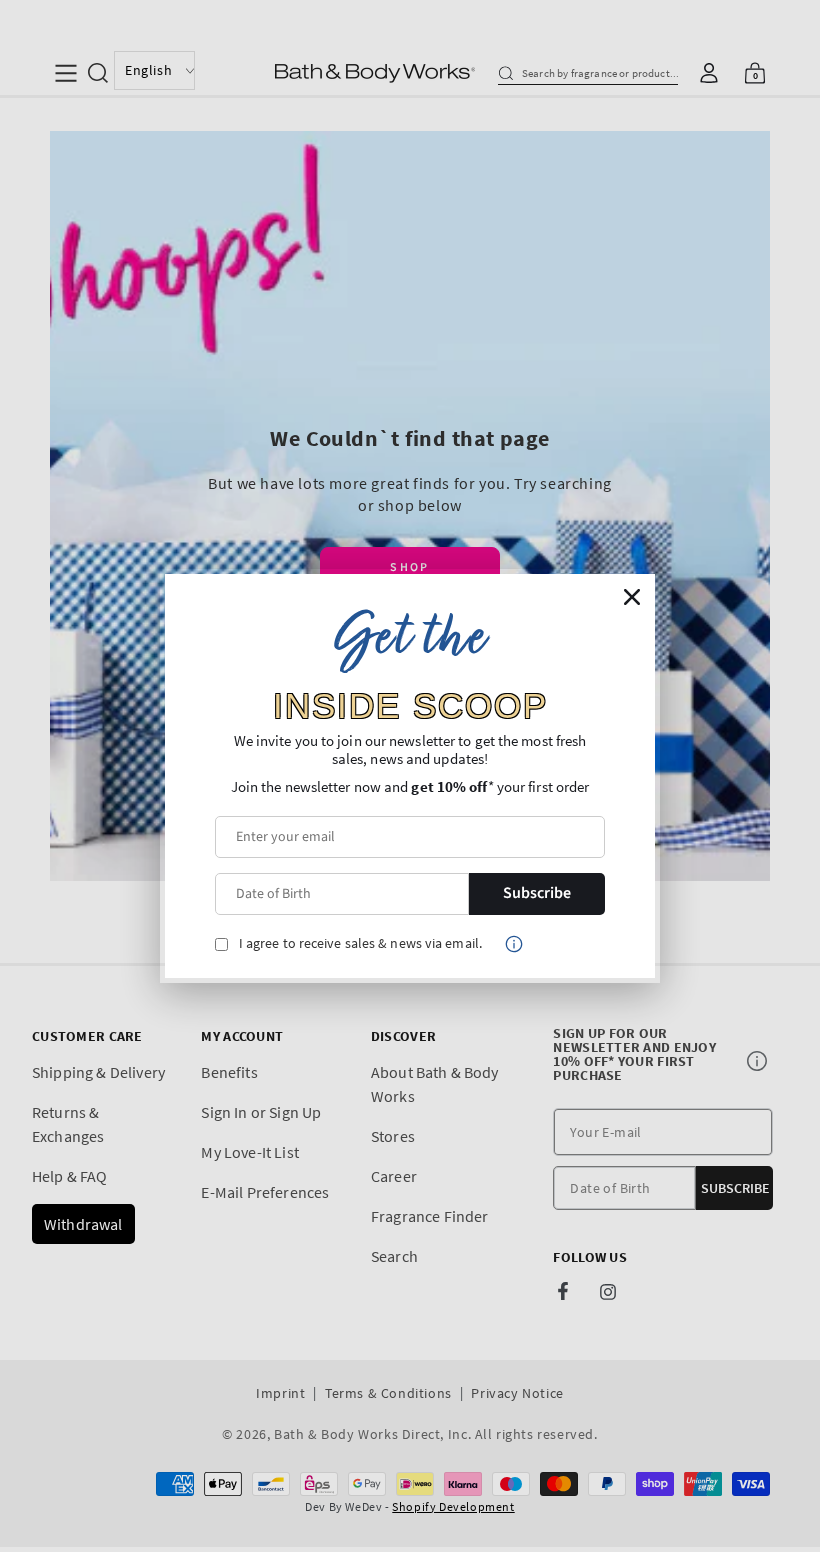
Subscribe (537, 893)
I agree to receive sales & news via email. (360, 943)
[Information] (514, 944)
